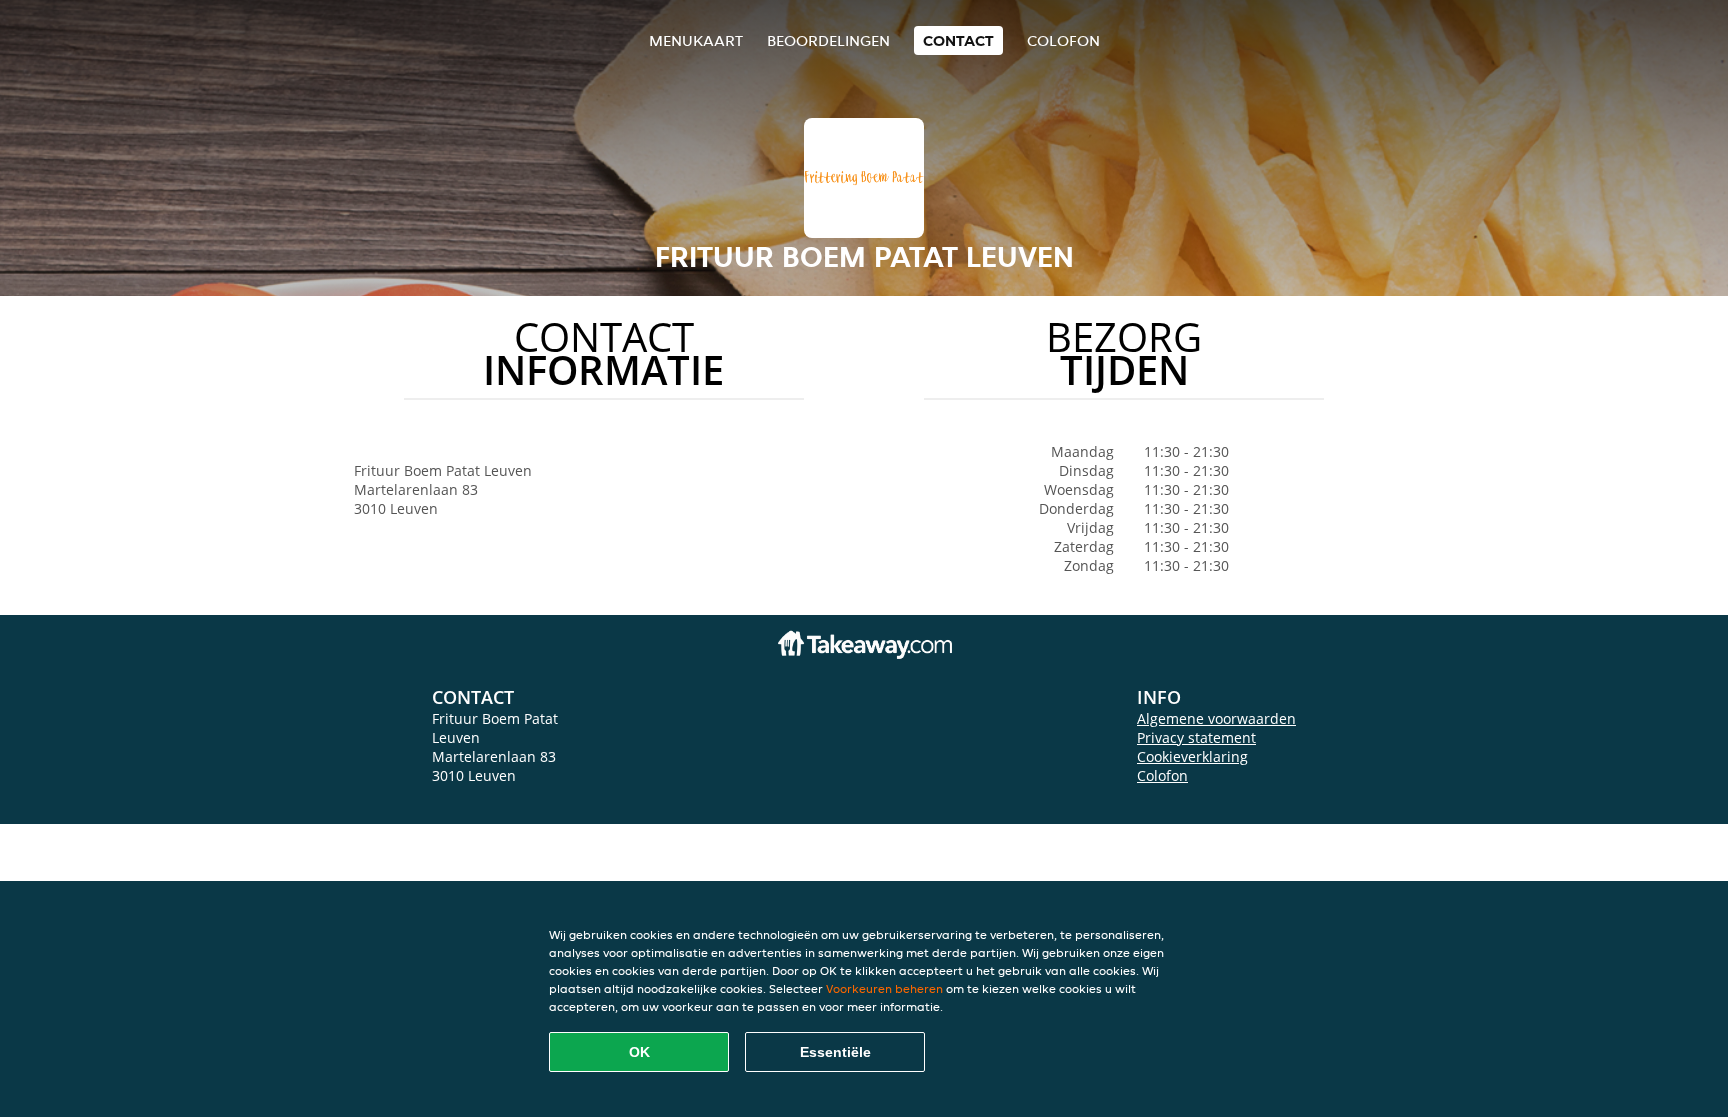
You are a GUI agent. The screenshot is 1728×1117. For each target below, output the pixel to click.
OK (639, 1052)
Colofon (1162, 775)
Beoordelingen (828, 40)
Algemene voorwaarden (1216, 718)
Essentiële (835, 1052)
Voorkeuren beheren (884, 988)
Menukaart (696, 40)
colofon (1063, 40)
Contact (958, 40)
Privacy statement (1196, 737)
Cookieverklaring (1192, 756)
